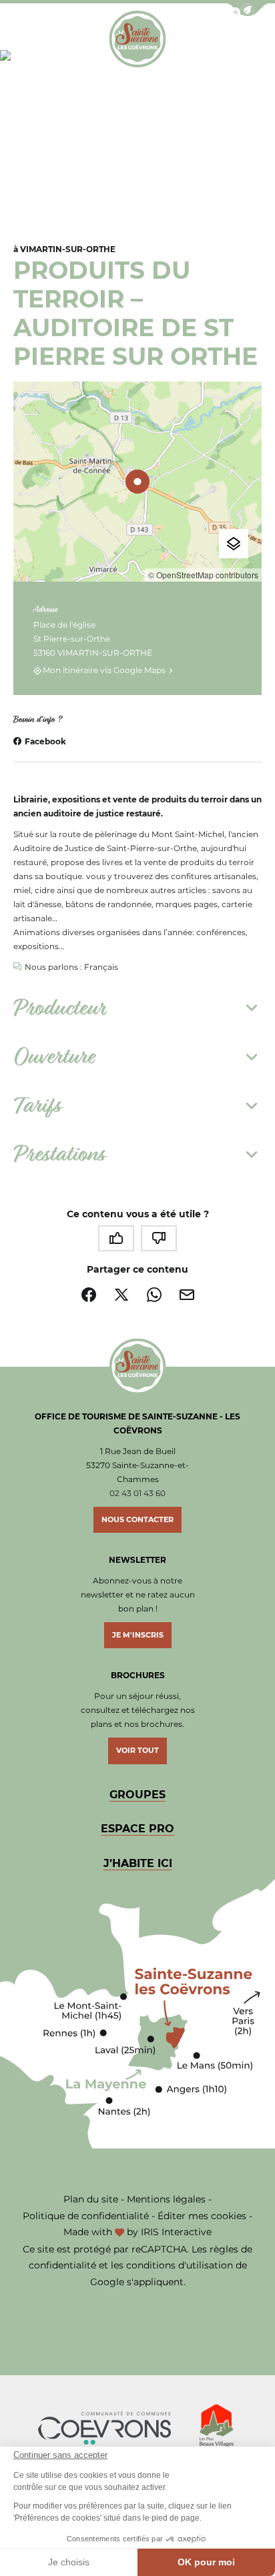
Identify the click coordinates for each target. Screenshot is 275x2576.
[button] (248, 10)
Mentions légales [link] (166, 2199)
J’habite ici (138, 1863)
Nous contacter (137, 1519)
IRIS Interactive (176, 2232)
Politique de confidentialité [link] (86, 2216)
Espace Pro (137, 1829)
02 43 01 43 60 (137, 1493)
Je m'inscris (138, 1635)
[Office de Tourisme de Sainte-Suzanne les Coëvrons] (137, 39)
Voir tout (137, 1750)
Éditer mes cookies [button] (202, 2216)
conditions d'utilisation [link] (180, 2265)
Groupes (137, 1795)
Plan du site (91, 2199)
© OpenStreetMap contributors (203, 575)
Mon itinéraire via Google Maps (104, 671)
